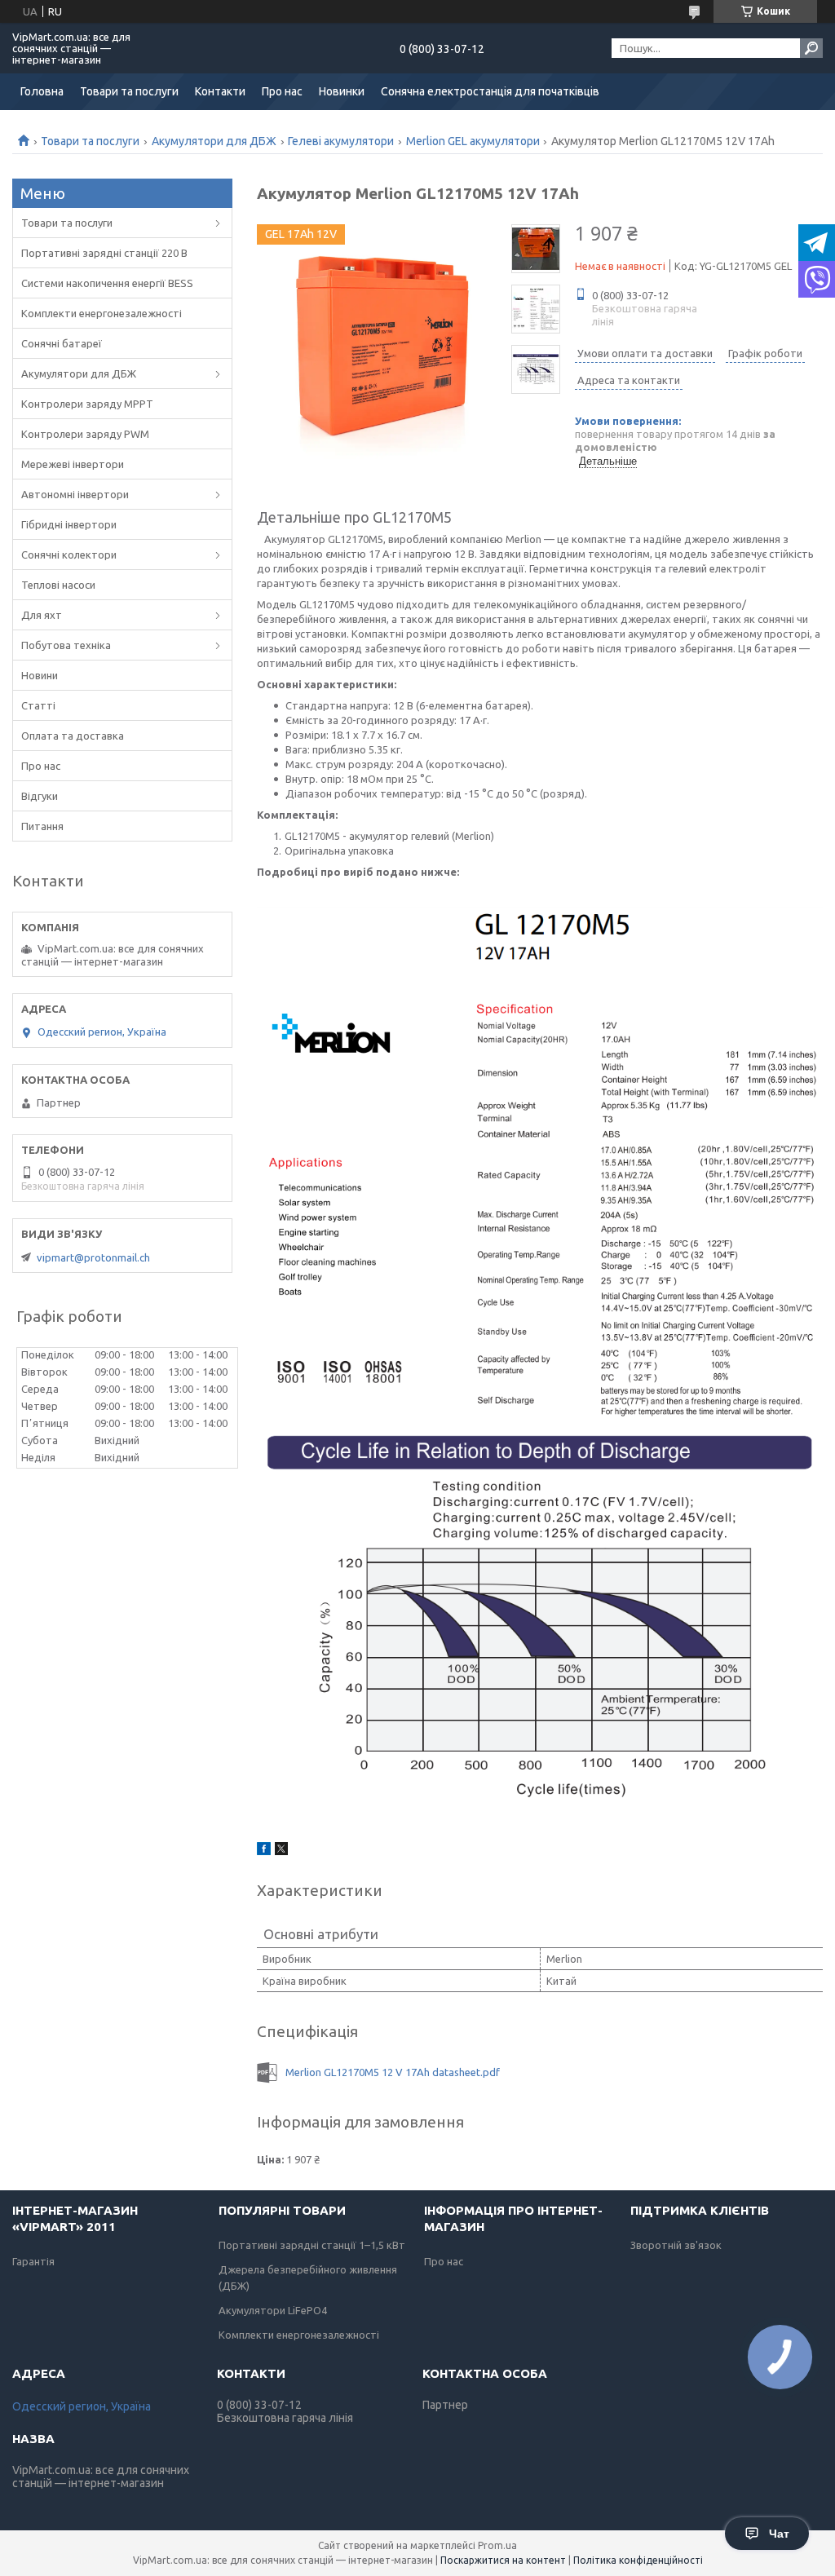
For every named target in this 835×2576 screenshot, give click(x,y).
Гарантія (33, 2261)
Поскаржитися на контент (503, 2560)
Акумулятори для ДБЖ (214, 141)
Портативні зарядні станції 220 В (104, 253)
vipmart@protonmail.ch (93, 1257)
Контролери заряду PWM (85, 434)
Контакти (220, 91)
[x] (281, 1851)
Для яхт (42, 615)
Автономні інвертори (75, 494)
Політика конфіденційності (638, 2560)
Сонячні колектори (69, 555)
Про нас (282, 91)
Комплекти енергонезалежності (102, 313)
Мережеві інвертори (73, 464)
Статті (38, 705)
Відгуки (40, 796)
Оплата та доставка (73, 736)
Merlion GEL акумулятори (473, 141)
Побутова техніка (66, 645)
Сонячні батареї (62, 343)
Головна (42, 91)
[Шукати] (811, 48)
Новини (40, 675)
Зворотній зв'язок (676, 2245)
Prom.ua (497, 2545)
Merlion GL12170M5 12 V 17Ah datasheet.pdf (393, 2072)
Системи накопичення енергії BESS (107, 283)
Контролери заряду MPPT (87, 404)
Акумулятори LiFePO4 (273, 2310)
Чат (779, 2534)
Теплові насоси (58, 585)
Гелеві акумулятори (341, 141)
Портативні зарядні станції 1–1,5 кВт (312, 2245)
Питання (42, 826)
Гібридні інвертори (69, 524)
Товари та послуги (129, 91)
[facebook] (264, 1851)
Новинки (342, 91)
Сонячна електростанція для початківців (490, 91)
